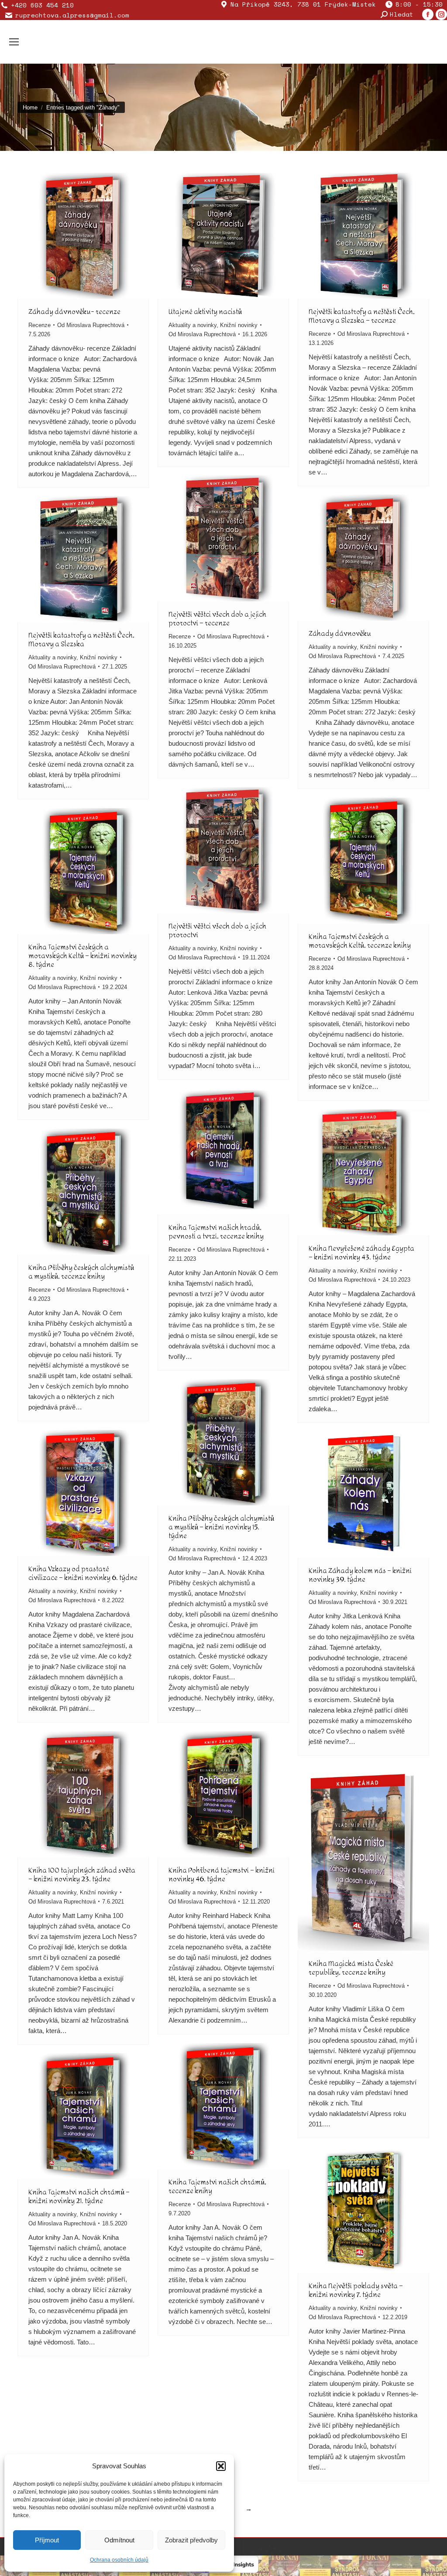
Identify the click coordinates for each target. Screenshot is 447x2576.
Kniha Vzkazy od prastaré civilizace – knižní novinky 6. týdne (83, 1573)
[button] (221, 2466)
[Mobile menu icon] (14, 42)
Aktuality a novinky (193, 325)
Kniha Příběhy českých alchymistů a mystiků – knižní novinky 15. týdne (221, 1527)
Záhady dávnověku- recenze (74, 312)
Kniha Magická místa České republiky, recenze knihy (351, 1968)
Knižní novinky (239, 325)
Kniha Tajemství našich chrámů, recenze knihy (217, 2186)
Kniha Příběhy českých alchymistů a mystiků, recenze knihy (81, 1272)
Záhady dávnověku (340, 633)
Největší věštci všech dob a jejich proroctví (217, 930)
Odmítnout (119, 2540)
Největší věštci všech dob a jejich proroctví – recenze (217, 619)
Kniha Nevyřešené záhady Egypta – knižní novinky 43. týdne (361, 1253)
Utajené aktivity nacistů (205, 312)
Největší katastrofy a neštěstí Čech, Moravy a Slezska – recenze (362, 316)
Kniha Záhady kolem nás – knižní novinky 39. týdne (360, 1575)
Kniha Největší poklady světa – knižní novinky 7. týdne (356, 2290)
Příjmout (47, 2540)
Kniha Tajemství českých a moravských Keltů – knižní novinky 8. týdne (83, 956)
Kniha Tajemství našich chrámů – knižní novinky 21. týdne (79, 2196)
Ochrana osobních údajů (119, 2560)
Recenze (40, 325)
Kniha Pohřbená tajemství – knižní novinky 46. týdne (222, 1875)
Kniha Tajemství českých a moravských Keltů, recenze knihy (360, 941)
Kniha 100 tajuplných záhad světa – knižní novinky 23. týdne (82, 1875)
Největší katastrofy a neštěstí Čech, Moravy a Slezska (81, 640)
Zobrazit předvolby (191, 2540)
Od (91, 325)
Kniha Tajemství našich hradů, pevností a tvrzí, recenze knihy (216, 1232)
